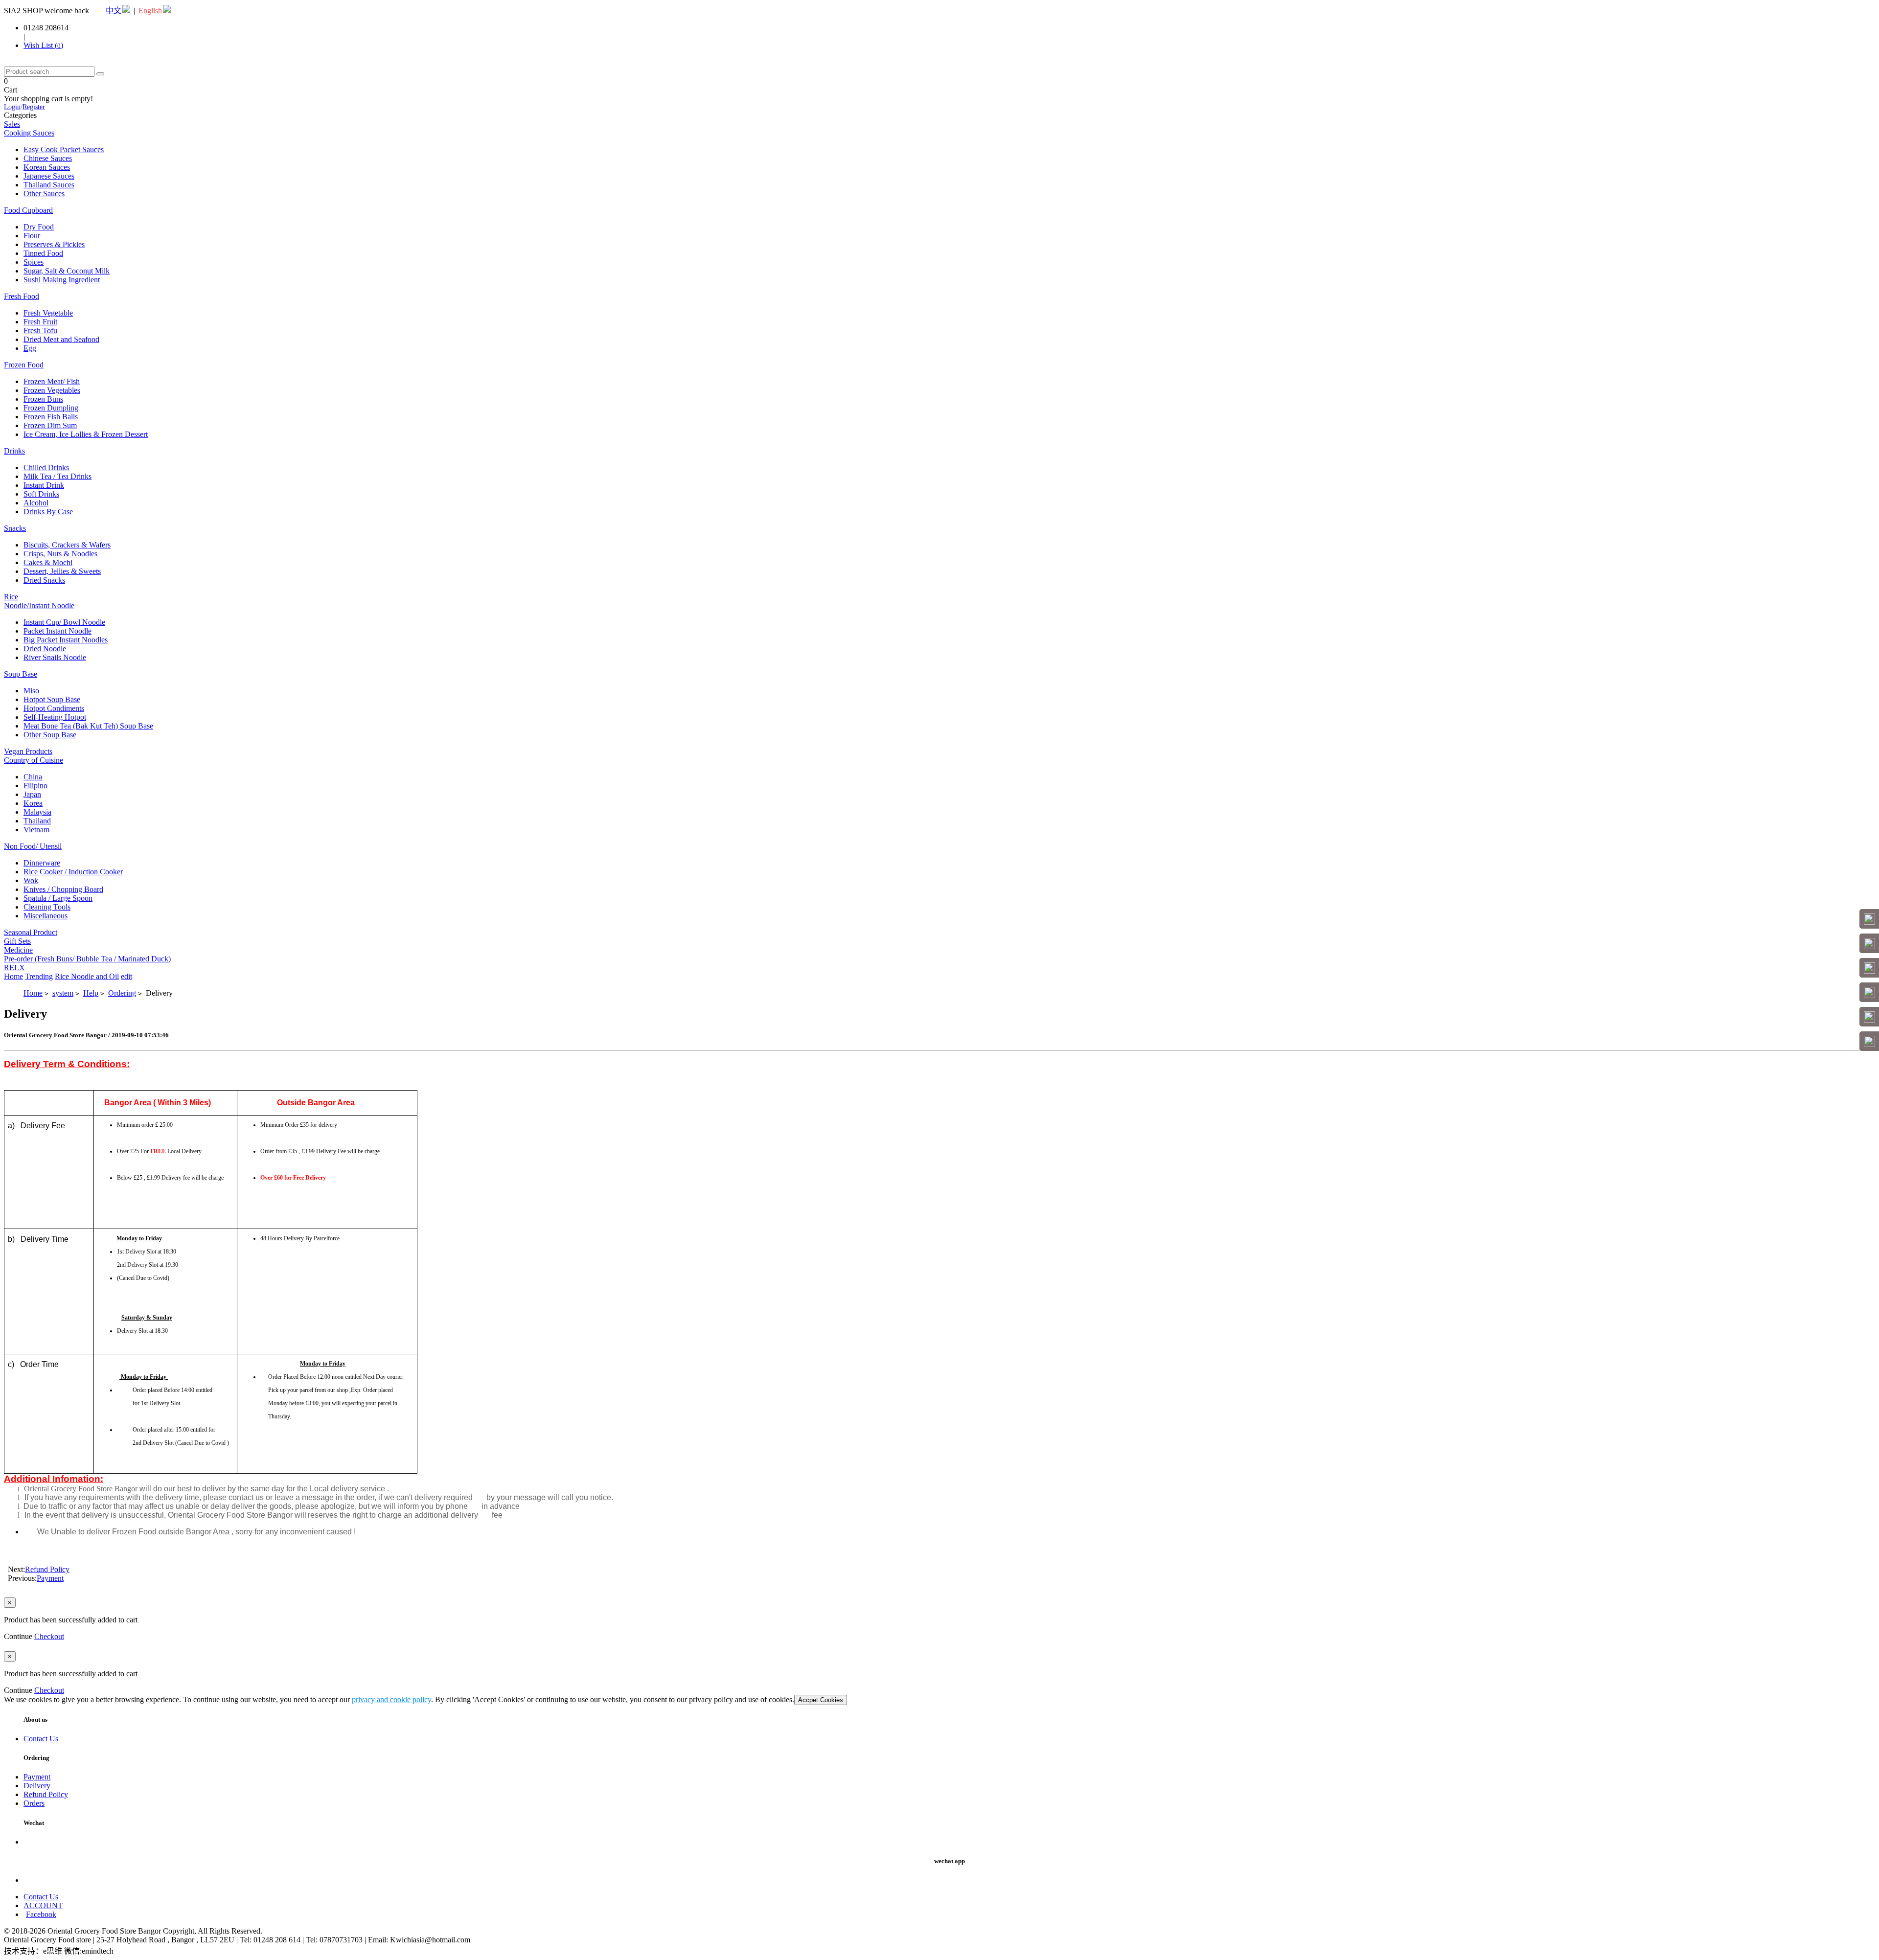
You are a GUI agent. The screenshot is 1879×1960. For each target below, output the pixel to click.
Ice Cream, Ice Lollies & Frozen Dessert (86, 434)
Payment (50, 1578)
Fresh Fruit (40, 322)
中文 (114, 11)
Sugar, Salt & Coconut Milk (67, 271)
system (63, 993)
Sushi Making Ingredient (62, 280)
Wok (31, 880)
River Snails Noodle (55, 657)
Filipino (35, 786)
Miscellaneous (46, 916)
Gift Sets (17, 941)
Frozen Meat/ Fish (52, 381)
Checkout (49, 1636)
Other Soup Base (50, 735)
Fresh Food (22, 296)
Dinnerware (42, 863)
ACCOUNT (43, 1905)
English (150, 11)
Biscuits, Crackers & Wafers (67, 545)
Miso (31, 691)
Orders (34, 1803)
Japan (32, 794)
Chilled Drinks (46, 467)
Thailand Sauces (49, 185)
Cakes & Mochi (48, 562)
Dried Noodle (45, 649)
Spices (34, 262)
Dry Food (39, 227)
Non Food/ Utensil (33, 846)
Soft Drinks (41, 494)
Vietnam (36, 830)
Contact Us (41, 1739)
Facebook (41, 1914)
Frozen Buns (43, 399)
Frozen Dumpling (51, 408)
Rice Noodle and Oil (87, 976)
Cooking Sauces (29, 133)
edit (126, 976)
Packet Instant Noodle (57, 631)
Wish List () (43, 45)
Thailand (37, 821)
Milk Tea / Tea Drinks (57, 476)
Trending (39, 976)
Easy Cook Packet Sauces (64, 149)
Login (12, 107)
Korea (33, 803)
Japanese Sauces (49, 176)
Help (91, 993)
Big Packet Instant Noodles (66, 640)
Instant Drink (44, 485)
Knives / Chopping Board (63, 889)
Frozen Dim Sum (50, 425)
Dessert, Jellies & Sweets (62, 571)
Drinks (14, 451)
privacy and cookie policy (391, 1699)
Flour (32, 236)
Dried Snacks (44, 580)
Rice (11, 597)
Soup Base (21, 674)
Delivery (37, 1786)
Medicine (18, 950)
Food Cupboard (28, 210)
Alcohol (36, 503)
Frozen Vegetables (52, 390)
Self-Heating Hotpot (55, 717)
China (33, 777)
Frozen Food (24, 365)
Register (34, 107)
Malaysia (37, 812)
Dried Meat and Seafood (61, 339)
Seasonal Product (31, 932)
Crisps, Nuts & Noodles (60, 554)
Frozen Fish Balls (51, 417)
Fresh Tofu (40, 330)
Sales (12, 124)
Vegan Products (28, 751)
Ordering (122, 993)
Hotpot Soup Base (52, 699)
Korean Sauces (47, 167)
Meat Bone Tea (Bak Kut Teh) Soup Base (88, 726)
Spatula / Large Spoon (58, 898)
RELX (14, 968)
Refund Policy (47, 1569)
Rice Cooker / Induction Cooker (73, 872)
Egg (30, 348)
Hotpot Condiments (54, 708)
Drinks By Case (48, 512)
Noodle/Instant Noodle (39, 605)
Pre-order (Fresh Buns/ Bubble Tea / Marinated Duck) (87, 959)
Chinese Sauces (48, 158)
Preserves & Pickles (54, 244)
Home (13, 976)
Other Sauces (44, 194)
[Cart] (1869, 943)
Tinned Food (43, 253)
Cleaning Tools (47, 907)
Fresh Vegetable (48, 313)
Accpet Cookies (821, 1700)
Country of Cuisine (34, 760)
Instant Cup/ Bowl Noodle (64, 622)
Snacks (15, 528)
